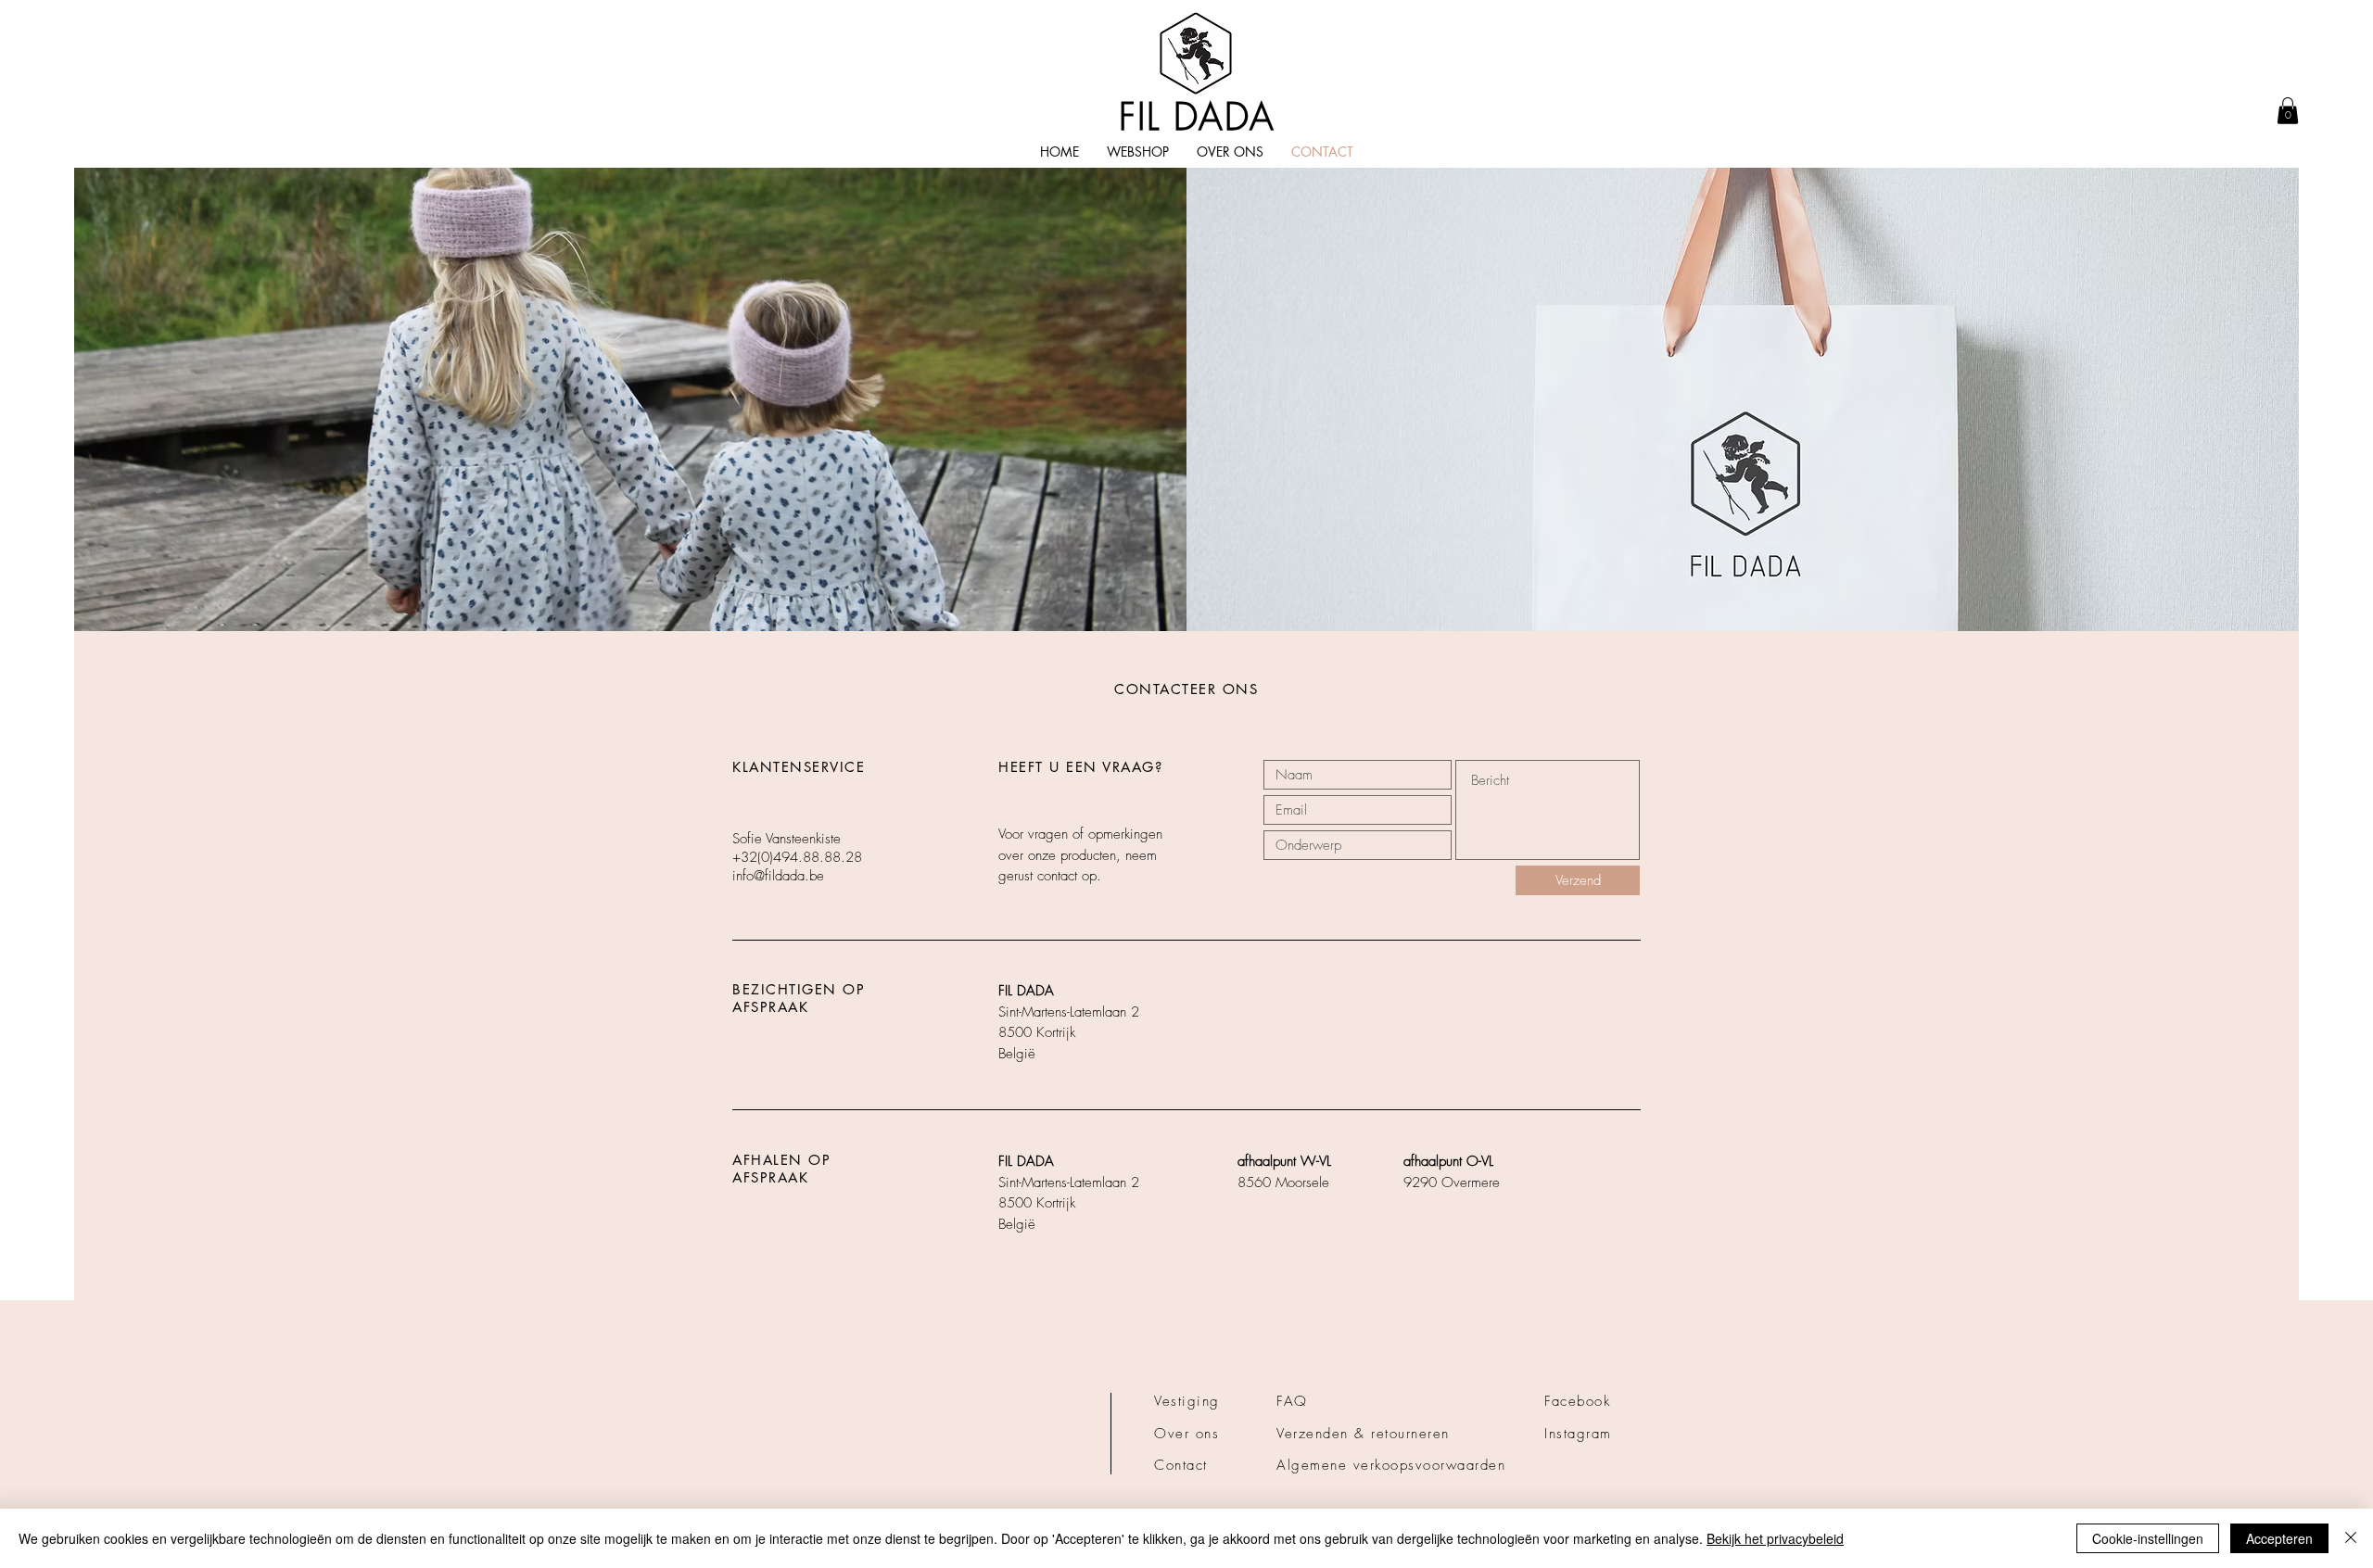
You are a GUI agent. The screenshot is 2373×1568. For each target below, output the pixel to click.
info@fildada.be (778, 876)
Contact (1181, 1465)
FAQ (1292, 1401)
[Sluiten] (2351, 1538)
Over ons (1186, 1434)
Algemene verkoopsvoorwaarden (1391, 1465)
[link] (2288, 111)
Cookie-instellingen (2148, 1538)
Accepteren (2279, 1538)
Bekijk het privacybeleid (1775, 1538)
